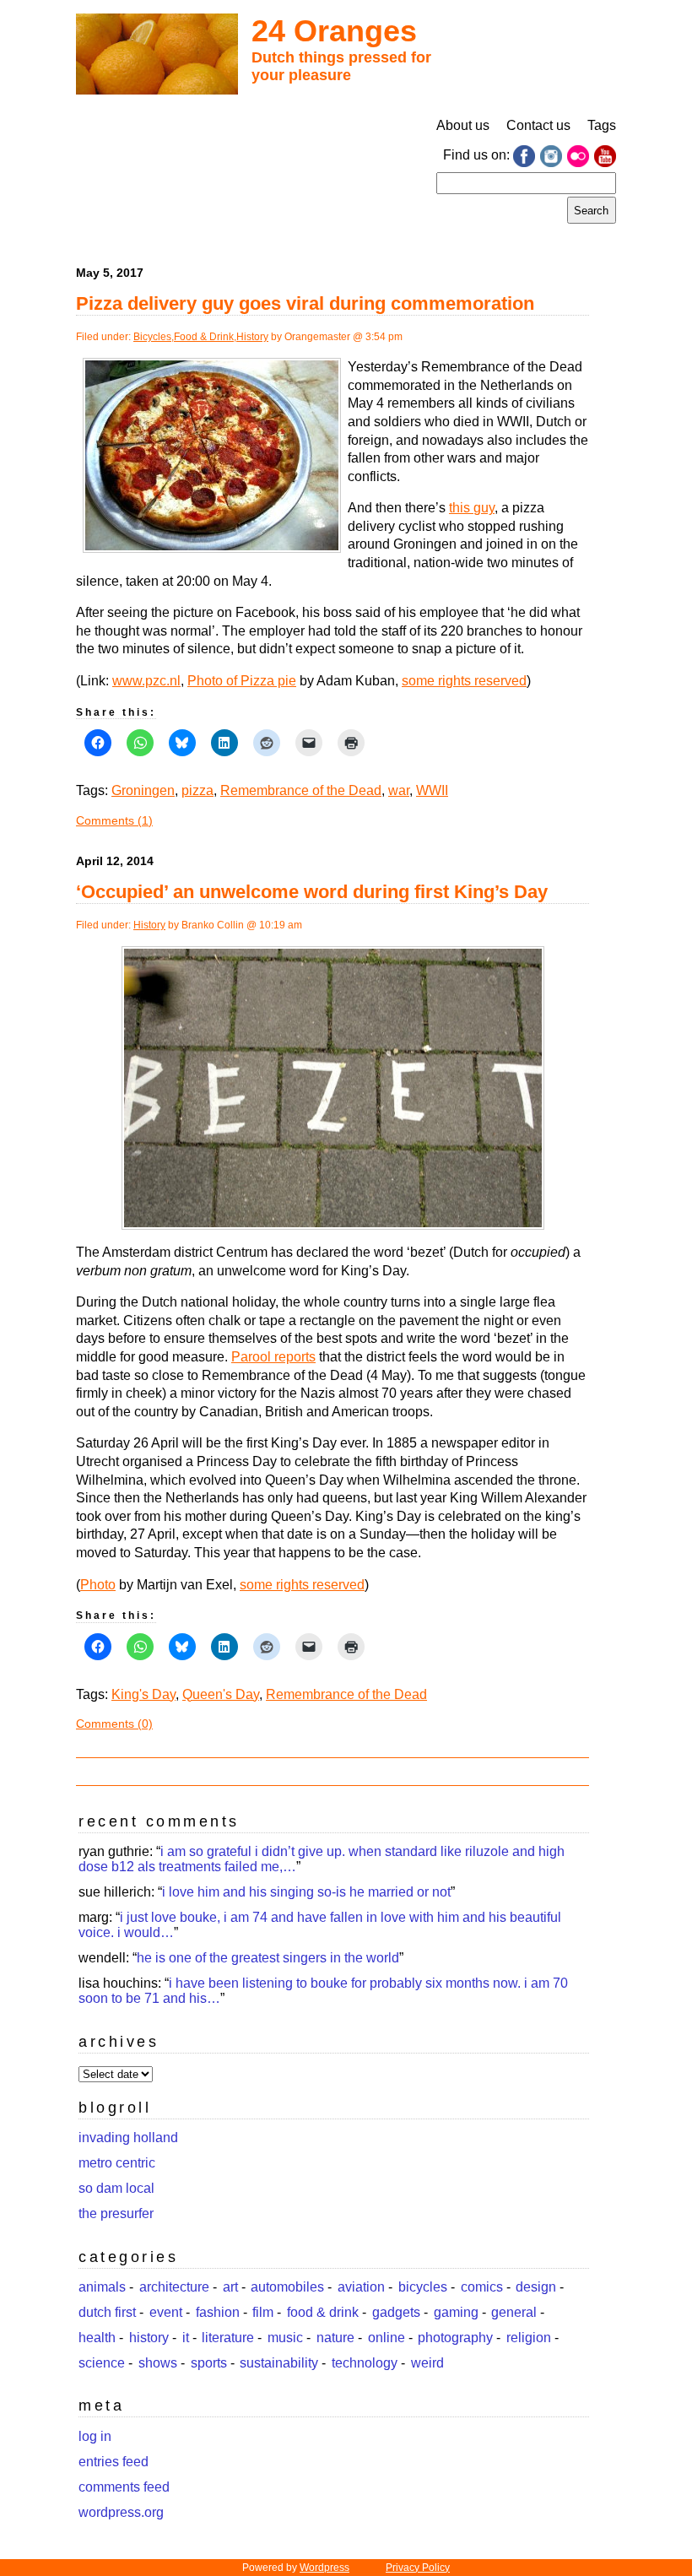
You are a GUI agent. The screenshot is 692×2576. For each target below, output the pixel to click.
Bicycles (152, 337)
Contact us (538, 125)
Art (230, 2287)
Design (536, 2287)
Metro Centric (117, 2163)
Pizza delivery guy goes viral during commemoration (305, 303)
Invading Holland (128, 2138)
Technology (365, 2363)
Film (263, 2312)
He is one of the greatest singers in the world (268, 1958)
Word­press (324, 2568)
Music (285, 2338)
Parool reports (273, 1357)
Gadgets (396, 2312)
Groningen (143, 790)
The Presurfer (116, 2213)
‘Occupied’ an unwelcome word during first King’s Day (312, 892)
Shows (158, 2363)
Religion (529, 2338)
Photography (455, 2338)
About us (463, 125)
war (399, 790)
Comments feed (124, 2487)
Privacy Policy (418, 2568)
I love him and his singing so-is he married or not (306, 1892)
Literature (228, 2338)
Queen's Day (221, 1694)
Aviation (361, 2287)
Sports (209, 2363)
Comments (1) (114, 820)
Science (102, 2363)
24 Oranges (334, 31)
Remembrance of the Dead (301, 790)
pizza (197, 790)
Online (387, 2338)
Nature (335, 2338)
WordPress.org (121, 2512)
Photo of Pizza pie (242, 681)
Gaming (456, 2312)
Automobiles (287, 2287)
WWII (432, 790)
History (252, 337)
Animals (102, 2287)
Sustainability (279, 2363)
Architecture (174, 2287)
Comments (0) (114, 1724)
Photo (98, 1585)
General (514, 2312)
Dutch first (107, 2312)
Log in (95, 2436)
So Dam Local (116, 2188)
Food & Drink (204, 337)
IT (186, 2338)
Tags (602, 125)
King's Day (143, 1694)
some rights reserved (464, 681)
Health (97, 2338)
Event (166, 2312)
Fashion (218, 2312)
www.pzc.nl (146, 681)
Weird (427, 2363)
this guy (472, 508)
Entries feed (114, 2462)
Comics (482, 2287)
